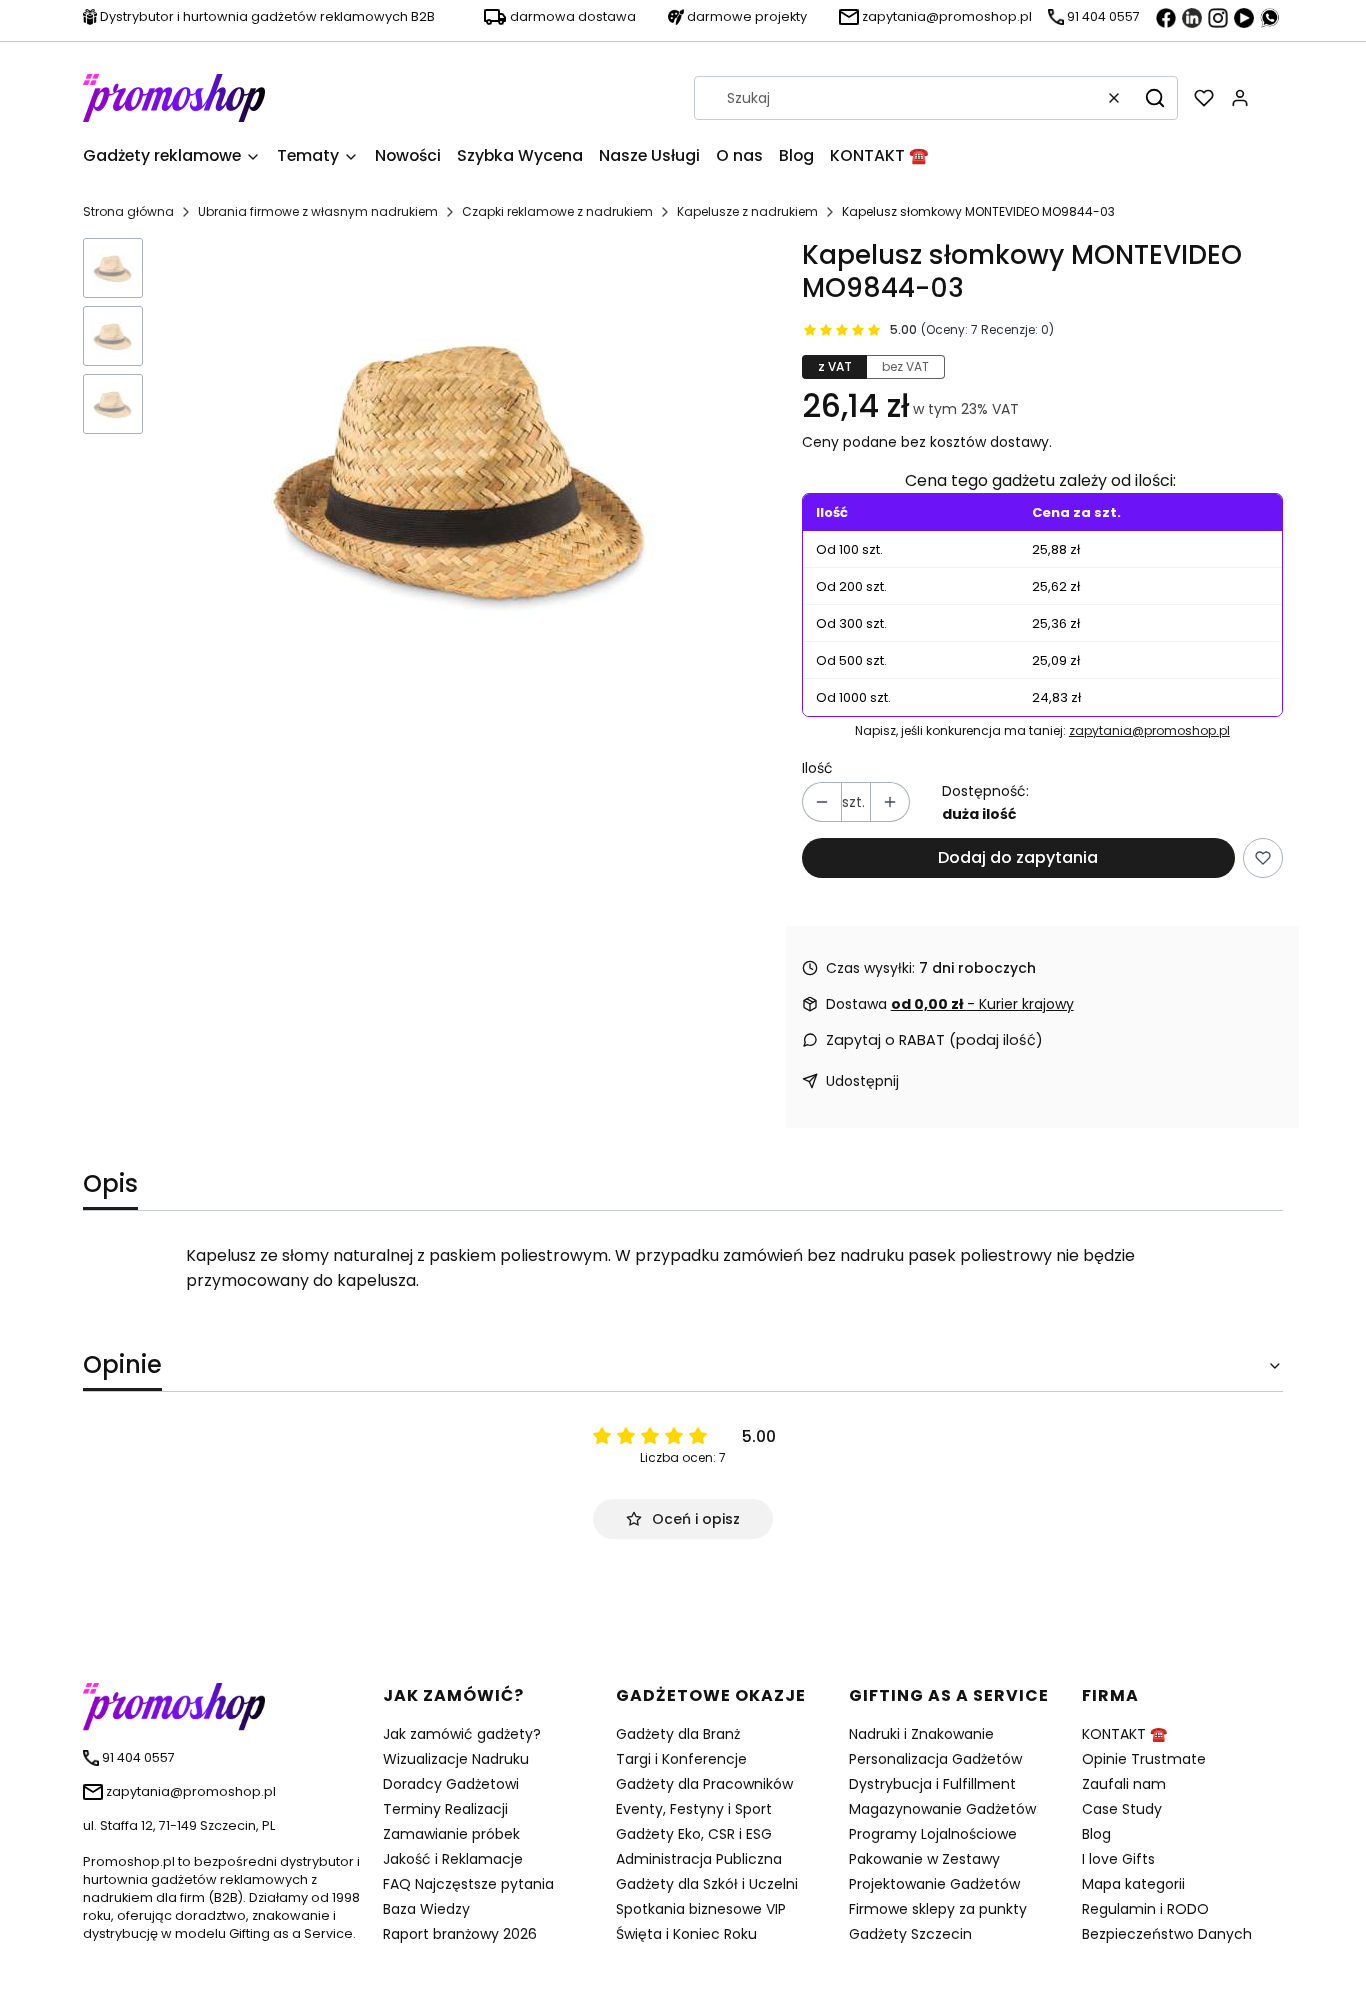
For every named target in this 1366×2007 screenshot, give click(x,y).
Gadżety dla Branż (678, 1734)
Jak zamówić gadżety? (462, 1734)
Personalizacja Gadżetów (935, 1759)
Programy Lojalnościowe (933, 1834)
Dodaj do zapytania (1018, 857)
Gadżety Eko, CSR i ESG (694, 1834)
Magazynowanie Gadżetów (942, 1809)
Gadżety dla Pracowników (704, 1784)
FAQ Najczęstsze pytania (468, 1884)
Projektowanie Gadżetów (934, 1884)
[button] (1155, 98)
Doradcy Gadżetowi (451, 1784)
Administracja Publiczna (699, 1859)
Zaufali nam (1124, 1784)
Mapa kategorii (1133, 1884)
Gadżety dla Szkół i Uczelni (707, 1884)
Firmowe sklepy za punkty (938, 1909)
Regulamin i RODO (1145, 1909)
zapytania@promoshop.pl (1149, 730)
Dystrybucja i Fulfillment (932, 1784)
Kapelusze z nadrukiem (747, 211)
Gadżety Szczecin (910, 1934)
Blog (1096, 1834)
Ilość (817, 768)
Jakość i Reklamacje (453, 1859)
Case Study (1122, 1809)
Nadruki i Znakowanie (921, 1734)
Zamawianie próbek (451, 1834)
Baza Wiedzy (426, 1909)
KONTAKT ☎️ (1124, 1734)
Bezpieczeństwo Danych (1167, 1934)
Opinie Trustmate (1144, 1759)
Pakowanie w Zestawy (924, 1859)
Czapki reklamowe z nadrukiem (557, 211)
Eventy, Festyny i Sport (694, 1809)
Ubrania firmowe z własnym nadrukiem (318, 211)
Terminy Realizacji (445, 1809)
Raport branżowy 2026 (460, 1934)
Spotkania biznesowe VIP (701, 1909)
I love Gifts (1118, 1859)
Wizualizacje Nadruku (456, 1759)
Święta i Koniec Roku (686, 1934)
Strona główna (128, 211)
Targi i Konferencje (681, 1759)
